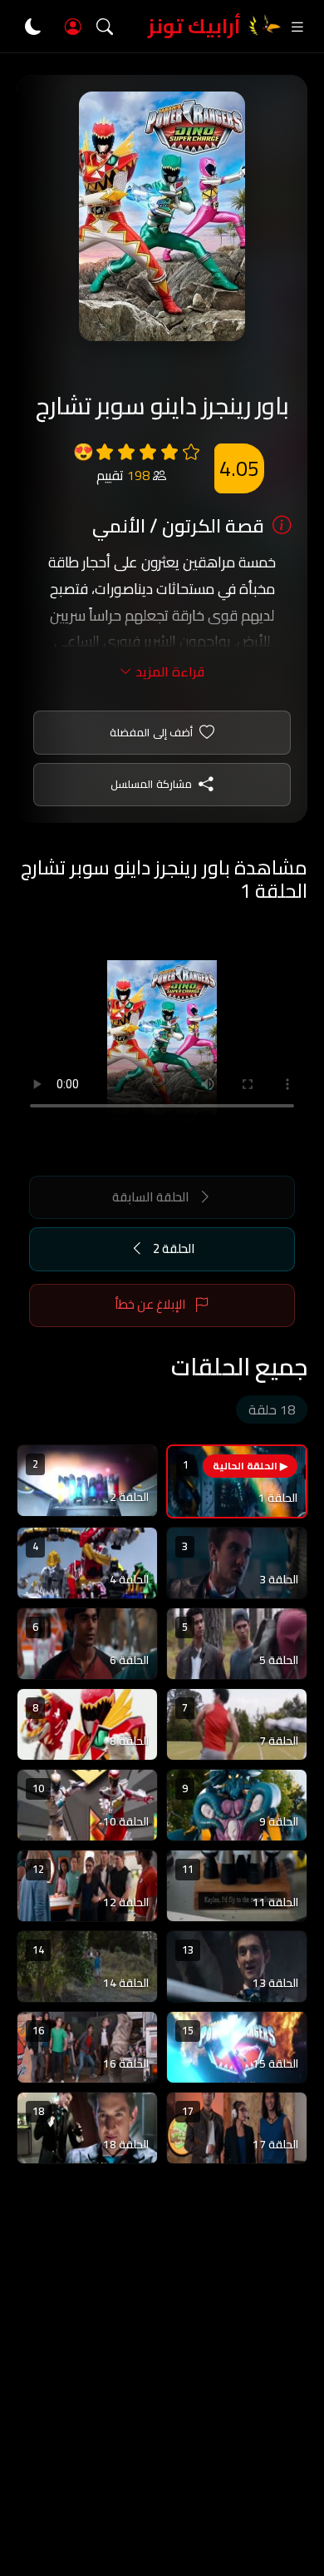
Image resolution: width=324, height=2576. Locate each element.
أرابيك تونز (194, 26)
